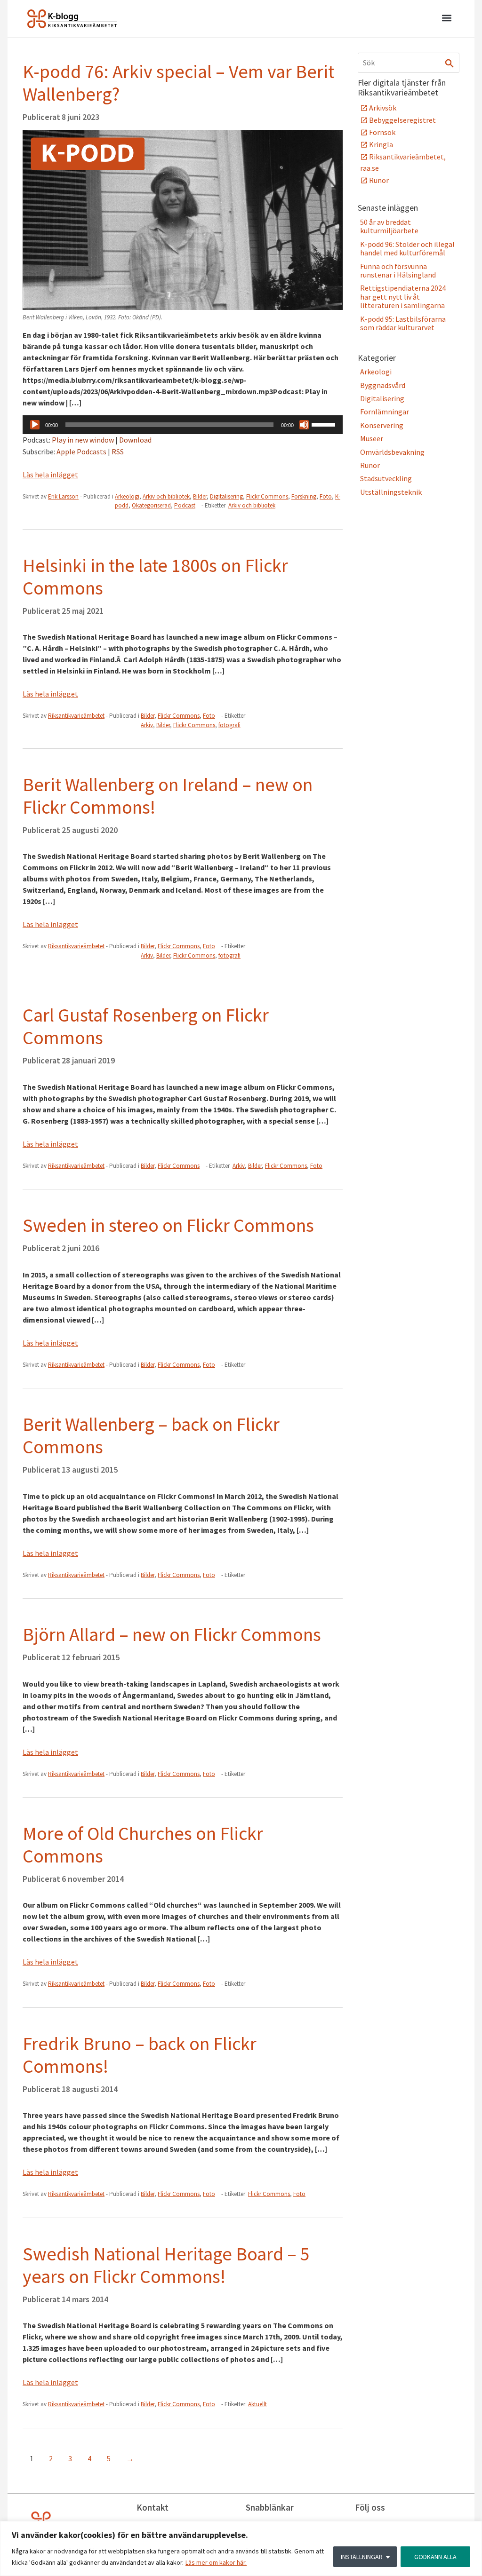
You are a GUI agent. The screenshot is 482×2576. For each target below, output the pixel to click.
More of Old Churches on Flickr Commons (143, 1845)
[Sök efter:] (409, 63)
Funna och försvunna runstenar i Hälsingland (398, 270)
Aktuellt (257, 2404)
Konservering (382, 425)
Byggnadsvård (383, 385)
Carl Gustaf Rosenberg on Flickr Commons (146, 1026)
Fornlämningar (385, 412)
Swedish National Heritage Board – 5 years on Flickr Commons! (166, 2265)
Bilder (200, 496)
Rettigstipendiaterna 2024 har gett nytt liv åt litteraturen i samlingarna (403, 297)
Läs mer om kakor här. (216, 2562)
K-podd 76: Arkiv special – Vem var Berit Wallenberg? (178, 83)
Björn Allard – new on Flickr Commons (172, 1634)
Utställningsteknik (391, 492)
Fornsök (382, 132)
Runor (379, 180)
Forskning (304, 496)
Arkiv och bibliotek (166, 496)
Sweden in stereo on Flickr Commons (168, 1225)
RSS (118, 452)
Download (135, 440)
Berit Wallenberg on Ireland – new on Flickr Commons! (168, 796)
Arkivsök (383, 108)
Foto (326, 496)
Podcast (185, 505)
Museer (372, 438)
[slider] (325, 424)
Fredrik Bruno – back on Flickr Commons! (140, 2055)
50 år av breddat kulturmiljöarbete (389, 226)
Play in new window (83, 440)
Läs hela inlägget (50, 475)
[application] (183, 425)
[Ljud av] (304, 425)
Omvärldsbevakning (392, 452)
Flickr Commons (267, 496)
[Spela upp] (35, 425)
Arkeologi (127, 496)
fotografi (229, 725)
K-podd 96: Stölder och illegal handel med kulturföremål (407, 248)
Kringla (381, 144)
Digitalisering (226, 496)
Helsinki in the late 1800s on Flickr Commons (155, 577)
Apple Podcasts (81, 452)
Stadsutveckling (386, 478)
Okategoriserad (151, 505)
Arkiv (147, 725)
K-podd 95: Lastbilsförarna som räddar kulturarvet (403, 323)
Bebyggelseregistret (402, 120)
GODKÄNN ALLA (435, 2557)
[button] (446, 19)
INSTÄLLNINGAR (362, 2557)
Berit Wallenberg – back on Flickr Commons (151, 1435)
